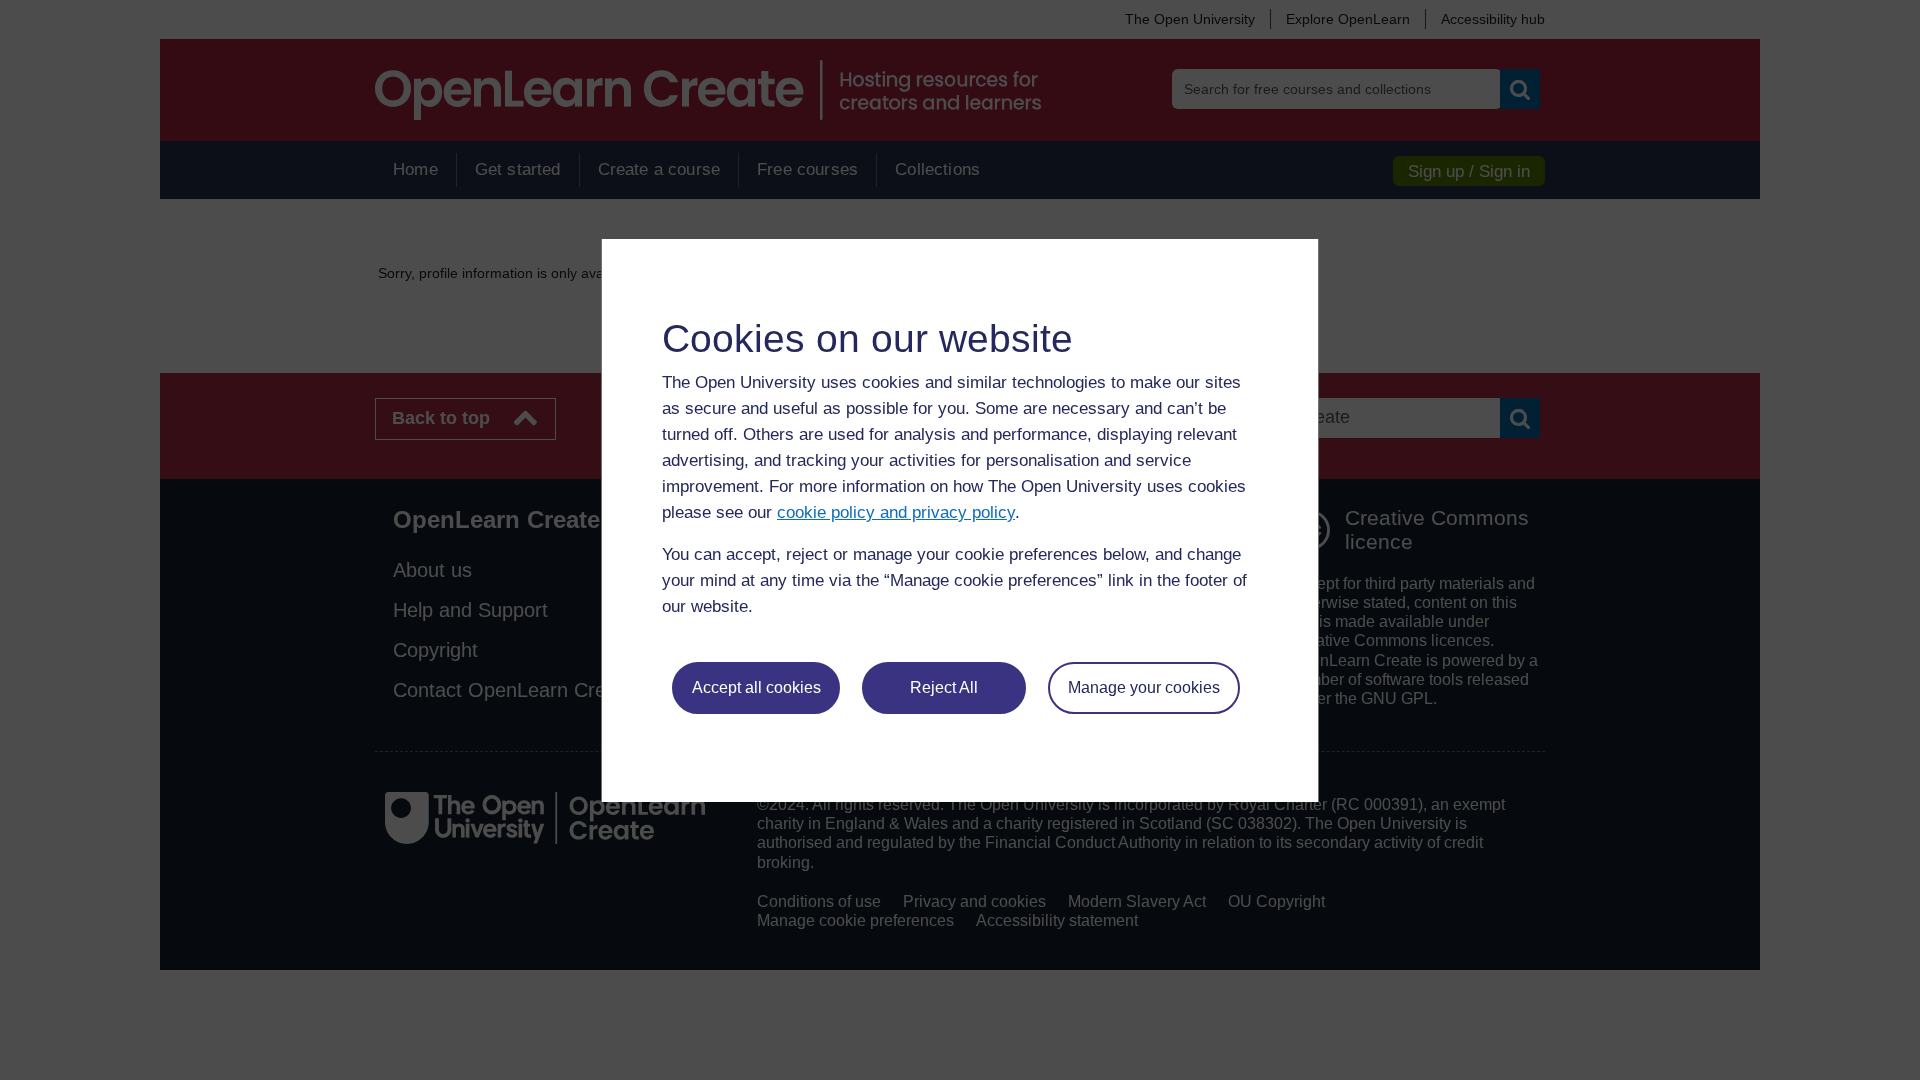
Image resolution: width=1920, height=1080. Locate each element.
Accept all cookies (756, 687)
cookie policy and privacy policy (896, 512)
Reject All (944, 687)
